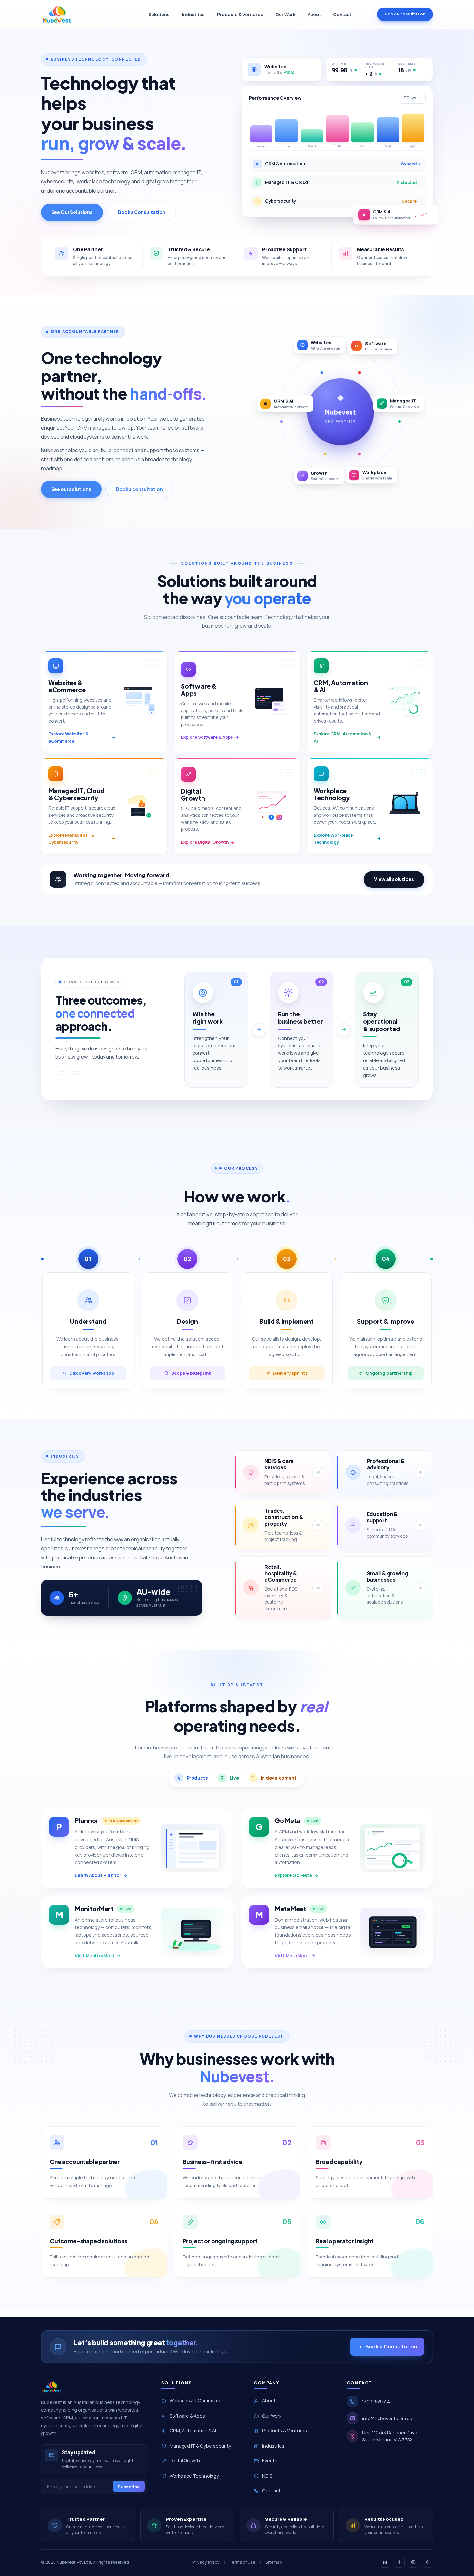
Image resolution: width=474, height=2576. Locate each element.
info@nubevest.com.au (387, 2418)
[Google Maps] (428, 2562)
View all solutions (394, 879)
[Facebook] (399, 2562)
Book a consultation (139, 489)
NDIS (267, 2476)
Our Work (285, 14)
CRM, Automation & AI (193, 2431)
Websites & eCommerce (196, 2401)
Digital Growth (185, 2461)
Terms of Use (242, 2562)
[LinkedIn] (385, 2562)
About (314, 14)
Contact (342, 14)
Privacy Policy (206, 2562)
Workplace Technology (194, 2476)
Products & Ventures (240, 14)
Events (270, 2461)
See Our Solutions (72, 212)
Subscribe (129, 2487)
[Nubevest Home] (57, 15)
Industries (193, 14)
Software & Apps (187, 2416)
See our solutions (71, 489)
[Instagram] (413, 2562)
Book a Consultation (405, 14)
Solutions (159, 14)
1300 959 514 (376, 2402)
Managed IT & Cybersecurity (200, 2446)
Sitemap (273, 2562)
